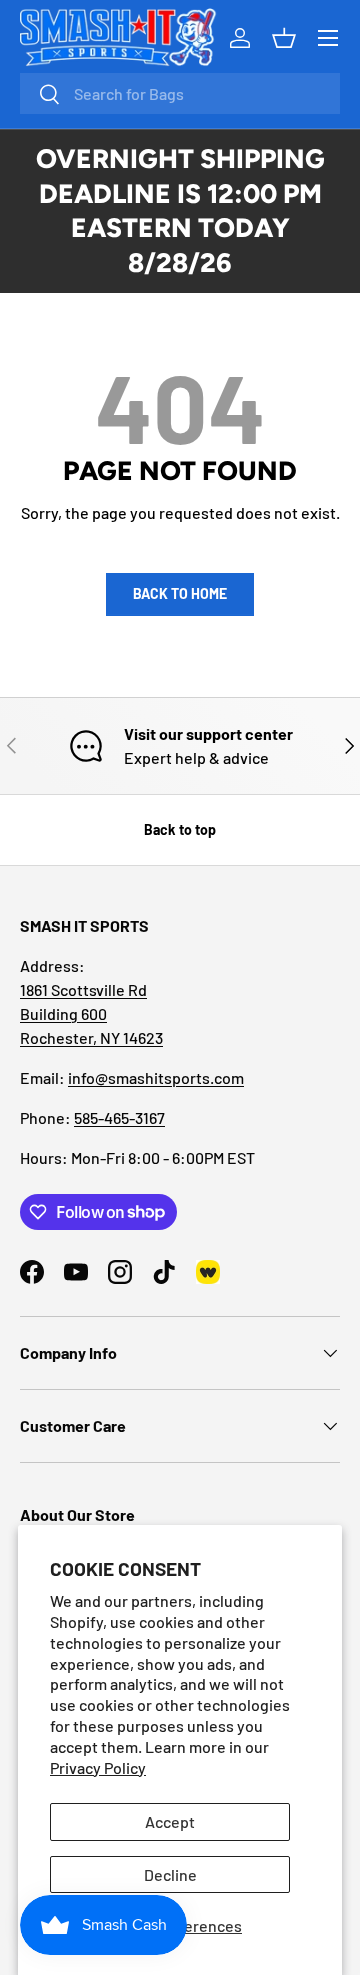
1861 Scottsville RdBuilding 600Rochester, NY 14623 (91, 1013)
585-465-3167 (119, 1117)
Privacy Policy (98, 1767)
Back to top (180, 829)
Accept (170, 1821)
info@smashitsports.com (156, 1077)
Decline (170, 1874)
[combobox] (180, 93)
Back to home (180, 593)
